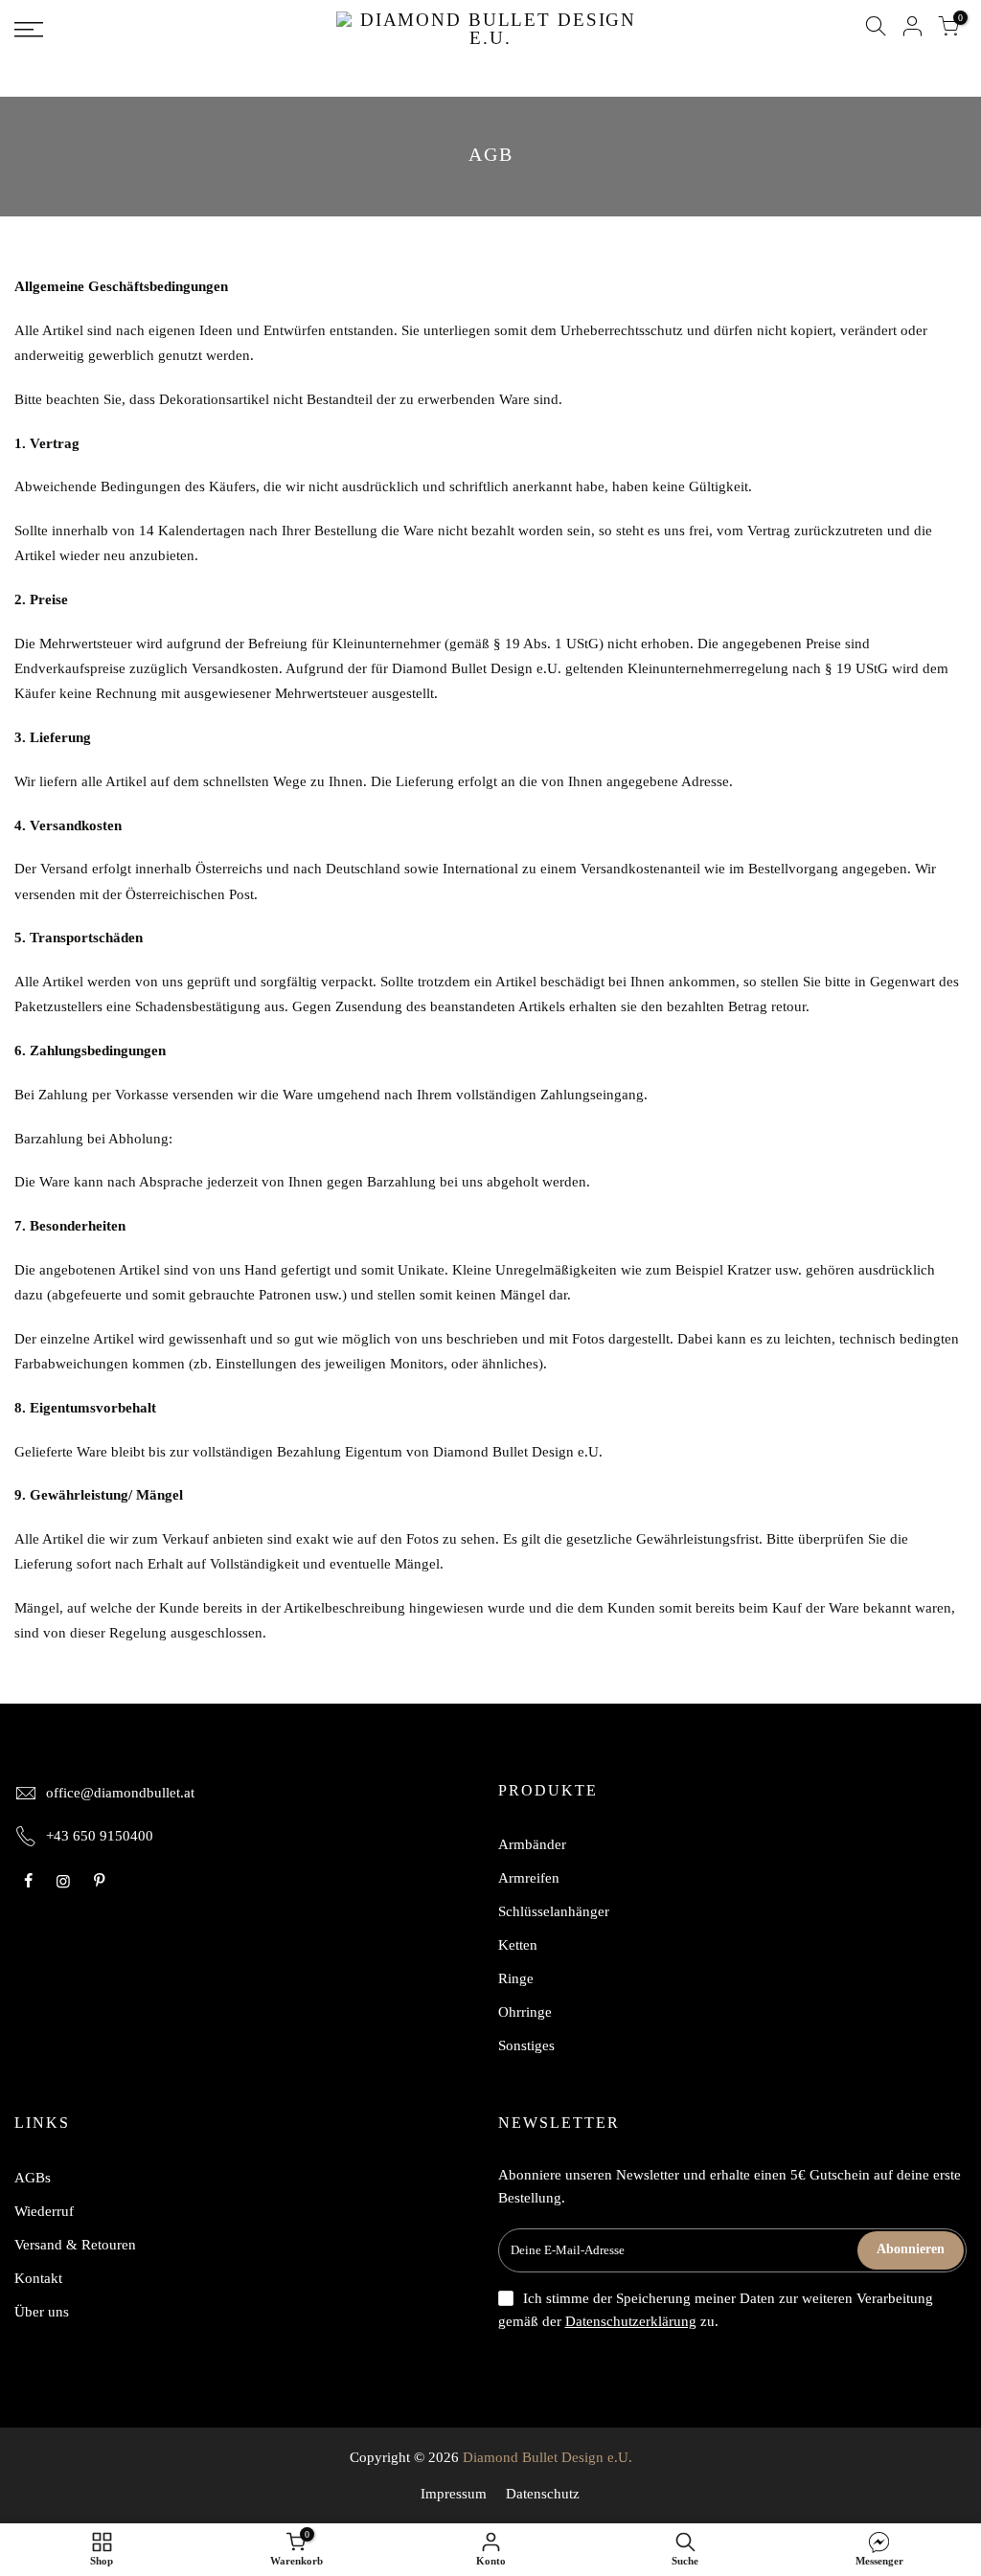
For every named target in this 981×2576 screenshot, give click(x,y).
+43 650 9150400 (100, 1836)
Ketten (518, 1945)
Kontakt (38, 2278)
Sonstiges (526, 2045)
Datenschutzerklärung (631, 2321)
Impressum (454, 2494)
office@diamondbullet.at (120, 1793)
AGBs (33, 2178)
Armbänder (532, 1844)
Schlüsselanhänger (554, 1911)
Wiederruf (44, 2211)
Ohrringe (525, 2012)
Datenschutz (543, 2494)
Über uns (42, 2312)
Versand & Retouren (75, 2245)
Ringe (516, 1978)
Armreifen (529, 1878)
